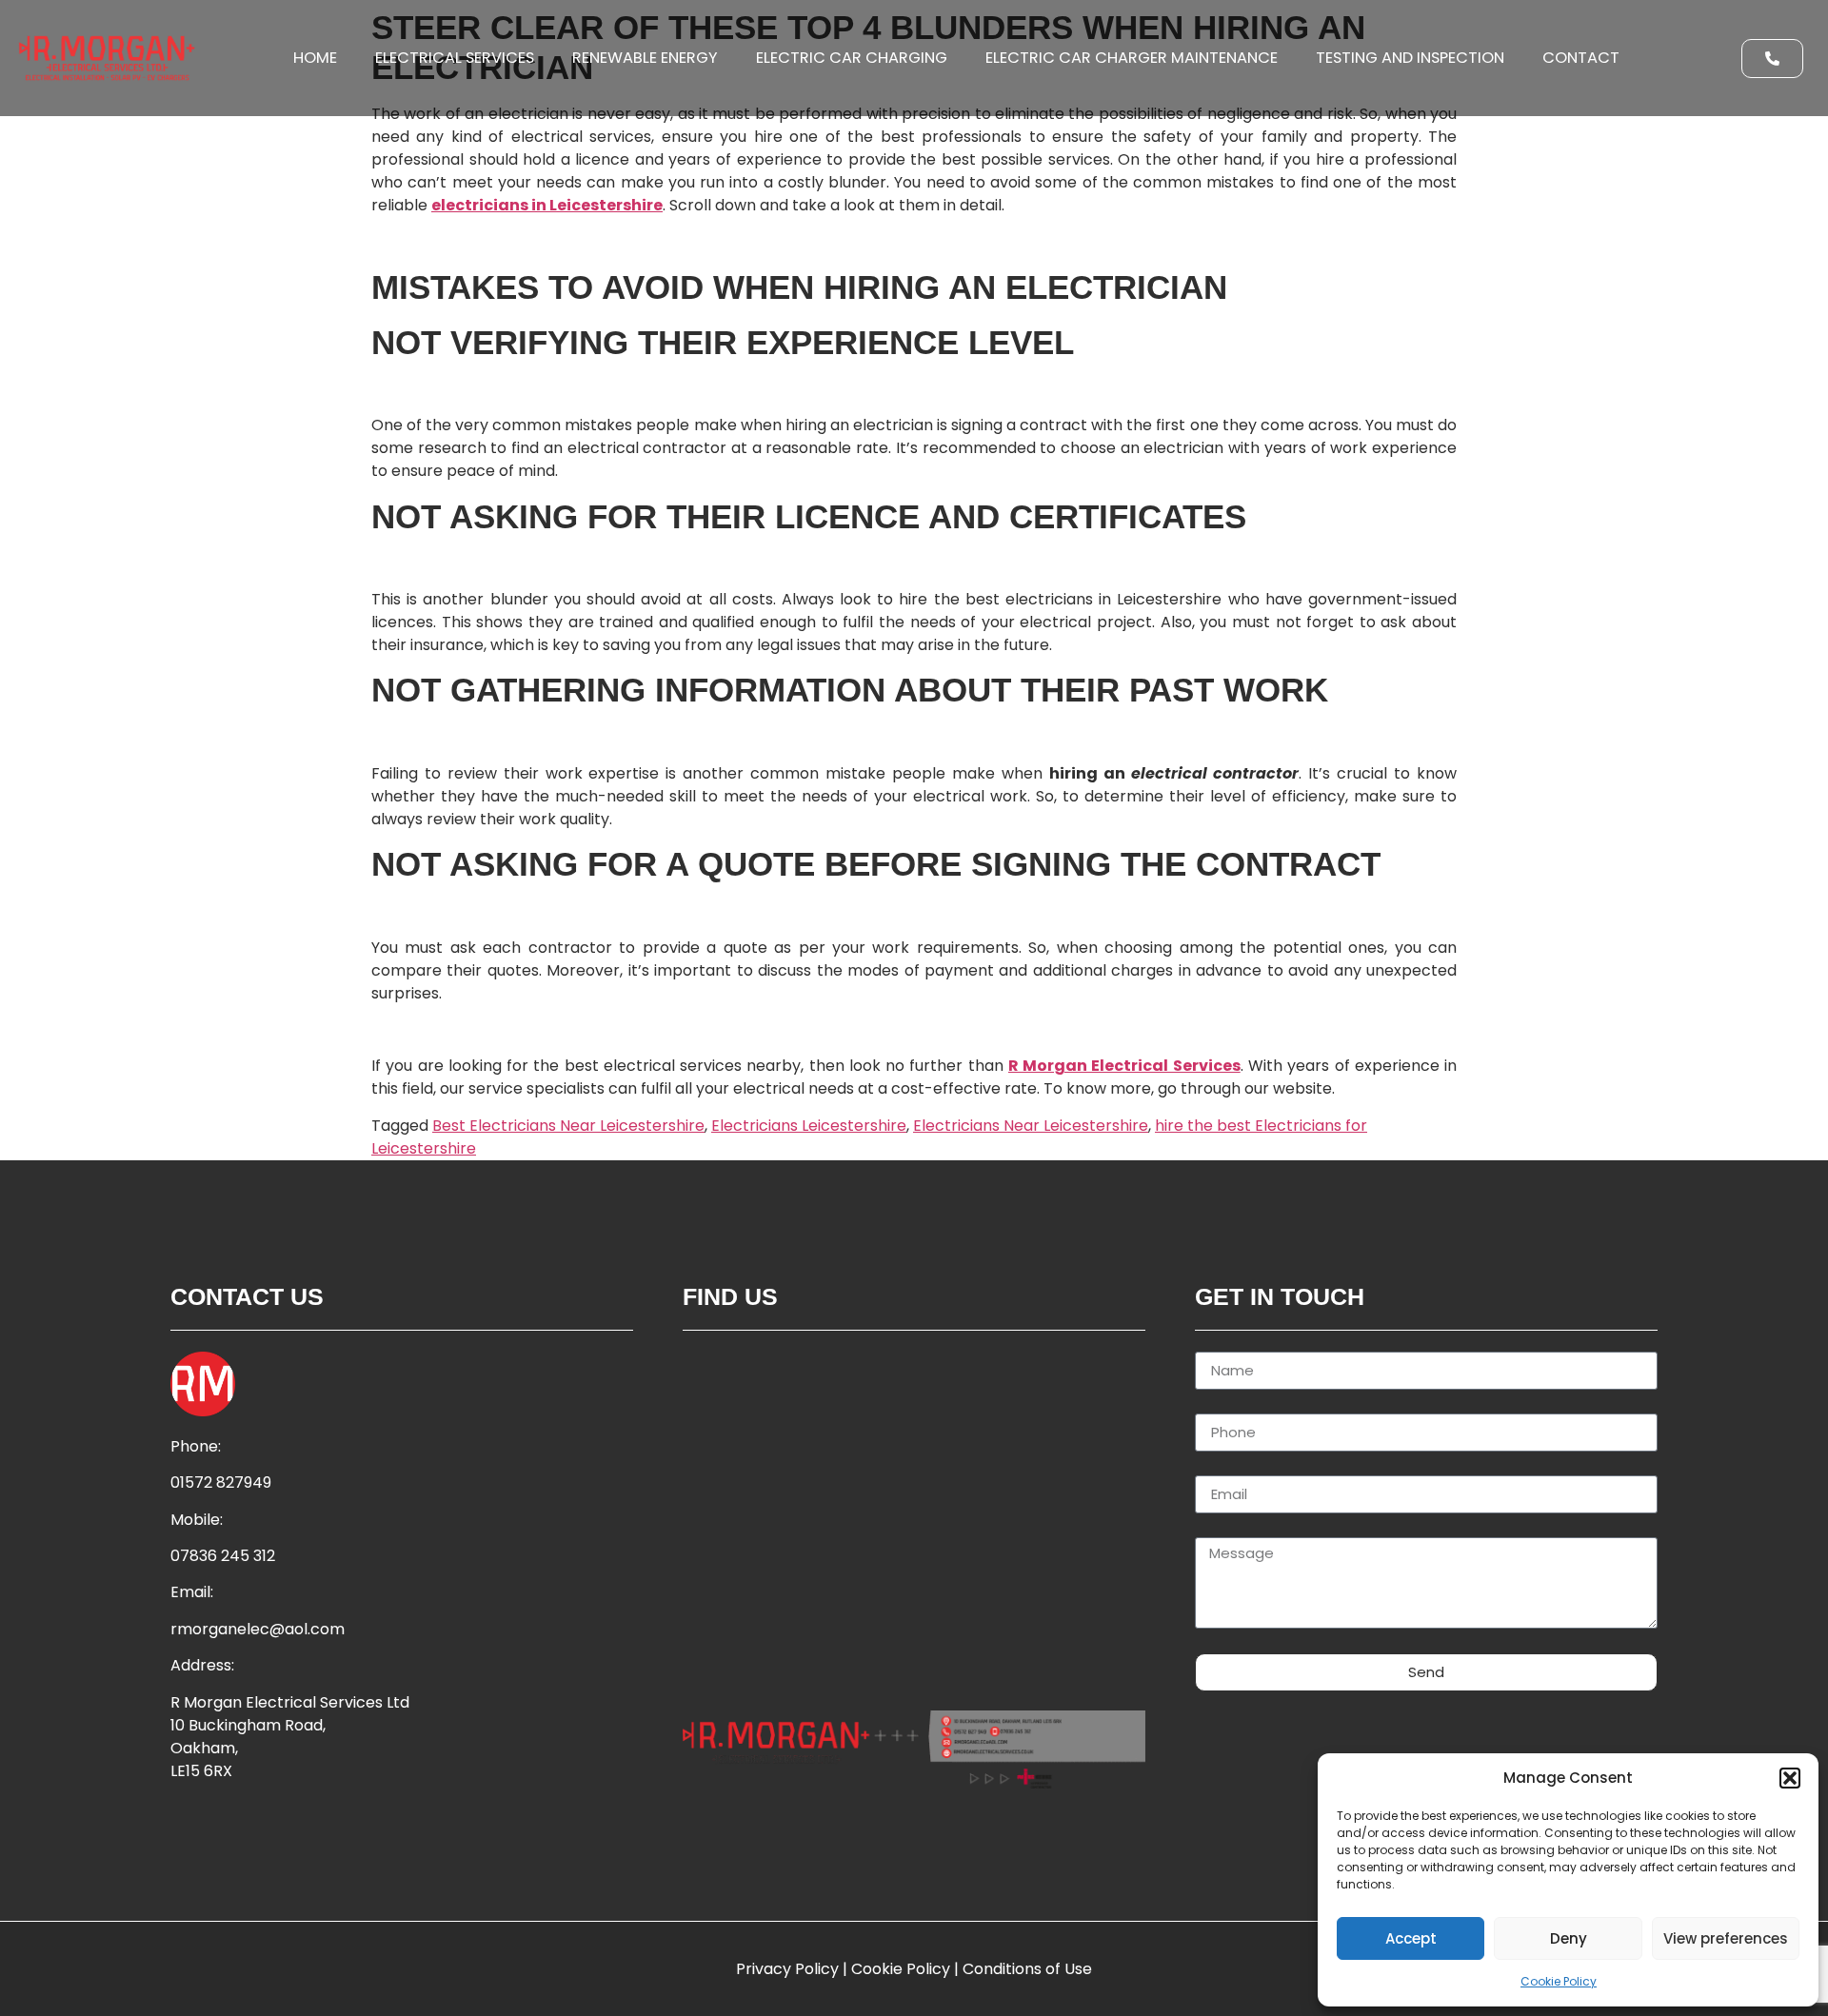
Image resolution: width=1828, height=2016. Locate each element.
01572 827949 (221, 1482)
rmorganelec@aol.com (258, 1629)
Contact (1581, 58)
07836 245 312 (223, 1556)
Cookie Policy (1559, 1981)
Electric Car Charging (852, 58)
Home (315, 58)
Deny (1569, 1938)
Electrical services (455, 58)
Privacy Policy (787, 1969)
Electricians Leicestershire (809, 1126)
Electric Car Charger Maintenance (1132, 58)
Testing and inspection (1410, 58)
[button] (1790, 1778)
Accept (1411, 1938)
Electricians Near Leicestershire (1031, 1126)
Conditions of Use (1027, 1969)
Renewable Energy (645, 58)
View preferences (1726, 1938)
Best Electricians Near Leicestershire (568, 1126)
